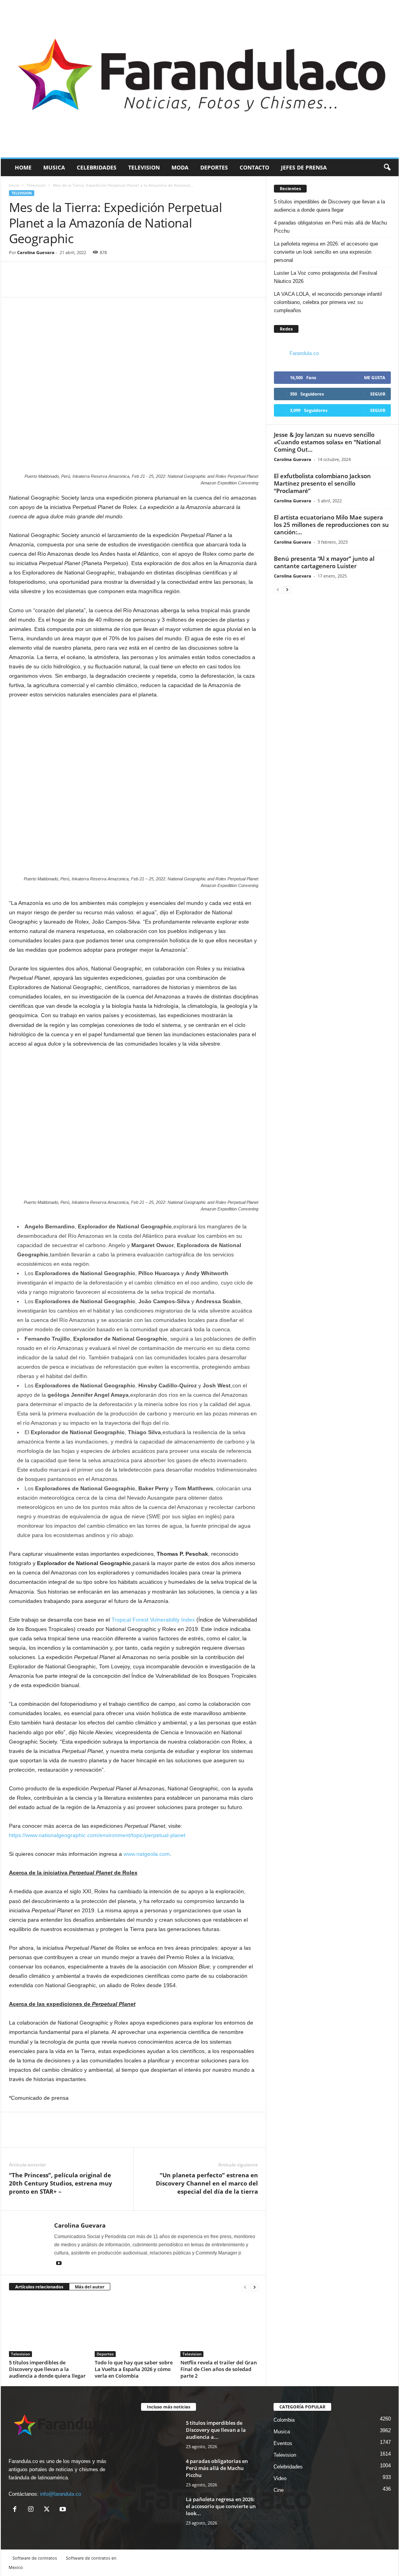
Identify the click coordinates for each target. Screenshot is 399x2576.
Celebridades (97, 167)
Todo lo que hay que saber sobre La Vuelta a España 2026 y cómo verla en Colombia (134, 2369)
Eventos (283, 2443)
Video (280, 2478)
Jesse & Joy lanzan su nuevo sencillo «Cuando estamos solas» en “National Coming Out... (327, 442)
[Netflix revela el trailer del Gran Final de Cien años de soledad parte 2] (219, 2328)
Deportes (214, 167)
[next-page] (254, 2287)
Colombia (284, 2420)
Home (23, 167)
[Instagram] (33, 2510)
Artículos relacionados (39, 2287)
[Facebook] (17, 285)
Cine (279, 2490)
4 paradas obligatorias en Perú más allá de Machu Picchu (330, 227)
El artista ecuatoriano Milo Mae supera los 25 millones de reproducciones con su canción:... (331, 525)
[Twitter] (35, 285)
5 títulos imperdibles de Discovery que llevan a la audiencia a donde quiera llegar (47, 2369)
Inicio (14, 185)
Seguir (378, 394)
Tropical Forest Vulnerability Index (153, 1620)
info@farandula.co (61, 2494)
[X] (49, 2510)
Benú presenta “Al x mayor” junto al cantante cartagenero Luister (324, 562)
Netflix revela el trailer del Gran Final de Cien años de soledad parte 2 (219, 2369)
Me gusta (375, 377)
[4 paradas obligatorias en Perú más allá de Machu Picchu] (161, 2472)
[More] (53, 285)
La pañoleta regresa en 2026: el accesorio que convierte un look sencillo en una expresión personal (326, 252)
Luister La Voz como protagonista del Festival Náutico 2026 (326, 277)
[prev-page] (245, 2287)
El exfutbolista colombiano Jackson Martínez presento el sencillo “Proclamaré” (322, 483)
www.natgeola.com (147, 1854)
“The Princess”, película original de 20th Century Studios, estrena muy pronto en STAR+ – (61, 2183)
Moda (180, 167)
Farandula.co (304, 353)
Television (144, 167)
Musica (54, 167)
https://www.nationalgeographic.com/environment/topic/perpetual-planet (97, 1835)
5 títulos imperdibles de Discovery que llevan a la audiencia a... (216, 2430)
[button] (387, 168)
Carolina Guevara (36, 252)
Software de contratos (35, 2558)
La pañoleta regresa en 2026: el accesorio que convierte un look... (221, 2506)
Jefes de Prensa (304, 167)
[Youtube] (59, 2264)
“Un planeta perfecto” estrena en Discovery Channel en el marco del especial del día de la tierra (207, 2183)
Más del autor (90, 2287)
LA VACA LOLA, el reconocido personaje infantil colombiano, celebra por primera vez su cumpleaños (328, 302)
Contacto (254, 167)
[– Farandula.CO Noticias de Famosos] (200, 79)
